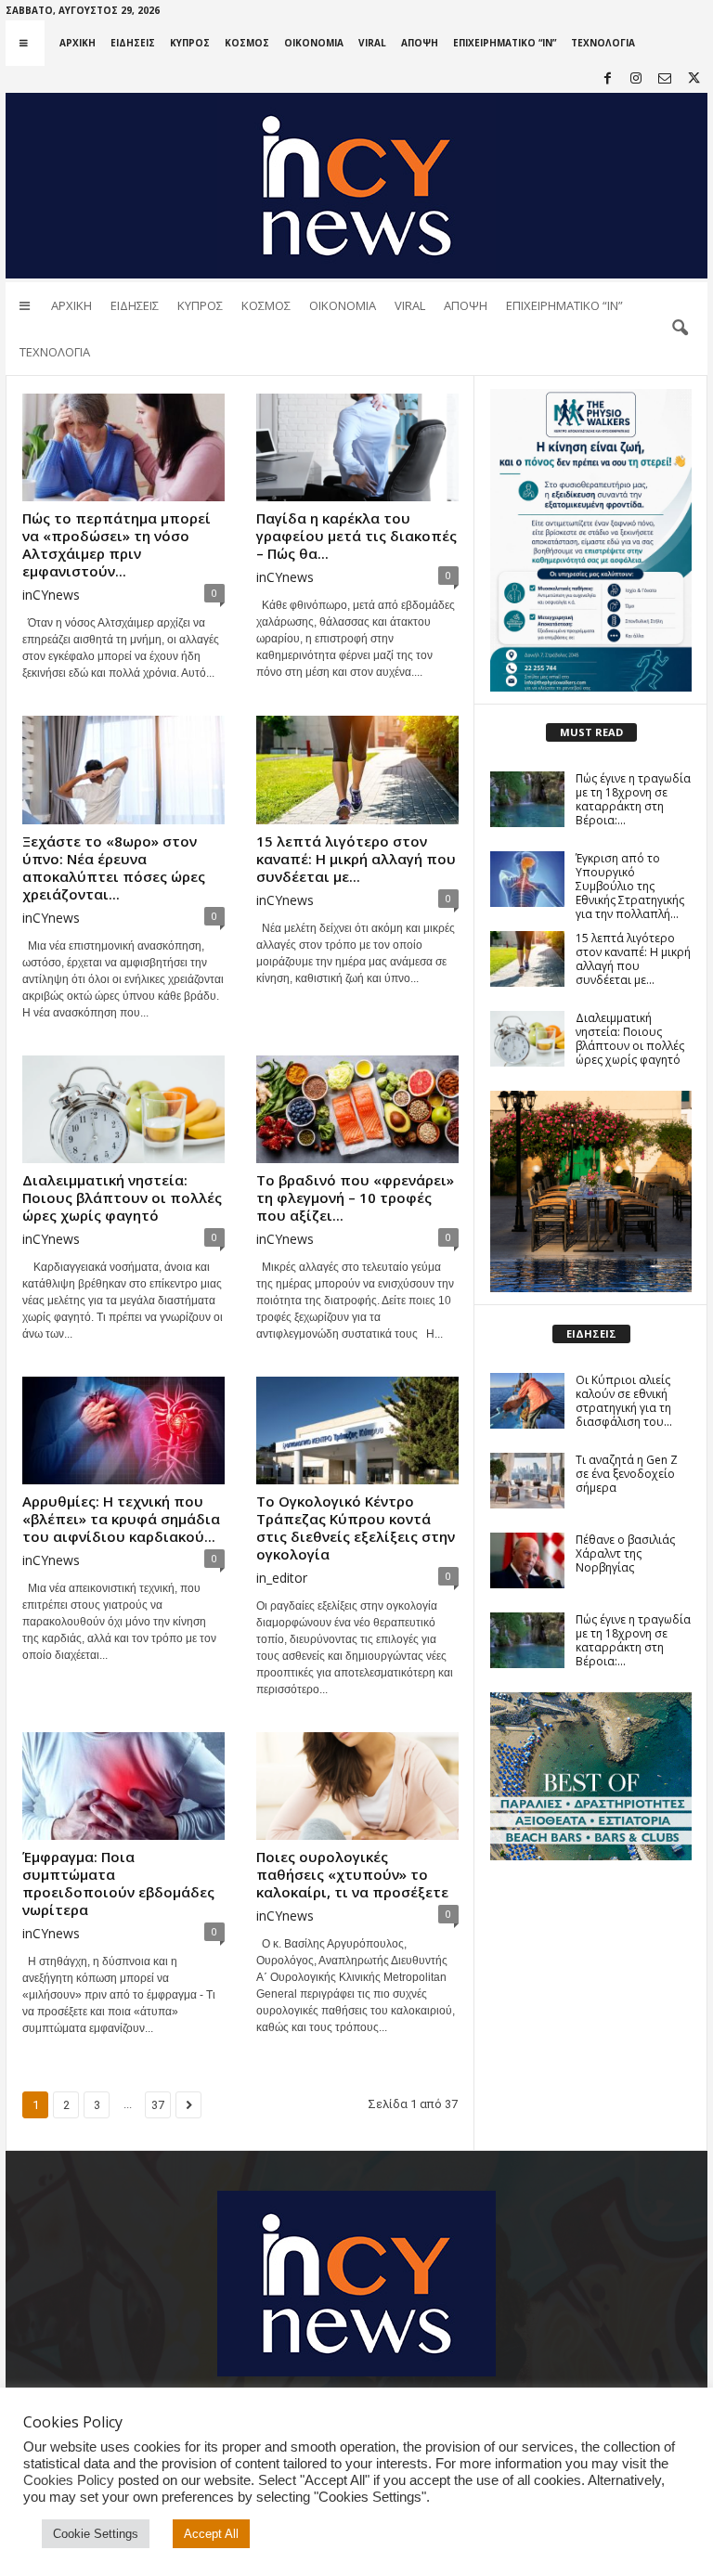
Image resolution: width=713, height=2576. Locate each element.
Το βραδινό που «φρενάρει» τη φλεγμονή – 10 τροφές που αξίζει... (355, 1197)
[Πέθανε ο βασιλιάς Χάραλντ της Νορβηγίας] (527, 1560)
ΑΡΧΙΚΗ (78, 43)
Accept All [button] (211, 2534)
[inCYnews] (356, 186)
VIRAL (372, 43)
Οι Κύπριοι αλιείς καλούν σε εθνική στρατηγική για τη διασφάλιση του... (624, 1401)
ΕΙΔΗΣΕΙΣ (133, 43)
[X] (694, 79)
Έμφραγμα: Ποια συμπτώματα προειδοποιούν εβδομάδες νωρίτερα (118, 1883)
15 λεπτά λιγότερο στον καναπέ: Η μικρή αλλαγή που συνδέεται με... (356, 859)
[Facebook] (607, 79)
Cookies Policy (69, 2480)
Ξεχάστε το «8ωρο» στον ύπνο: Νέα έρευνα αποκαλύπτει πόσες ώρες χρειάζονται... (114, 867)
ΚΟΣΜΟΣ (247, 43)
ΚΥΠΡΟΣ (190, 43)
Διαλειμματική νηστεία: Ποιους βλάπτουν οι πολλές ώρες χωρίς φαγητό (122, 1197)
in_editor (282, 1578)
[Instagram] (636, 79)
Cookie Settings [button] (96, 2534)
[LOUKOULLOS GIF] (591, 1191)
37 (158, 2105)
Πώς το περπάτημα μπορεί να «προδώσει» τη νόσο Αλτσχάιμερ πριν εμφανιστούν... (117, 544)
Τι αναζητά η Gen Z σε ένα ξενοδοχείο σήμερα (627, 1474)
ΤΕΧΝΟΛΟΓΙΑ (603, 43)
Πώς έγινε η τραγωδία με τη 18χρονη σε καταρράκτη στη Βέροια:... (633, 799)
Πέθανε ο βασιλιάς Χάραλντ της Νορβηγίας (625, 1553)
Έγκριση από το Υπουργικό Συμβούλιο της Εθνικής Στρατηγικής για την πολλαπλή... (630, 886)
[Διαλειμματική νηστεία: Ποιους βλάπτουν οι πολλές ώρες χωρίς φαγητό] (123, 1109)
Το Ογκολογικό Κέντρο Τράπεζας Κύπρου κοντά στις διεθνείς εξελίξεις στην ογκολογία (356, 1527)
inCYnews (51, 595)
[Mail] (665, 79)
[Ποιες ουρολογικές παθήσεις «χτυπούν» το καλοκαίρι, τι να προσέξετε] (357, 1786)
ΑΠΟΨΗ (420, 43)
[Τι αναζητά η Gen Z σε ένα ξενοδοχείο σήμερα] (527, 1481)
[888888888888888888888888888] (591, 540)
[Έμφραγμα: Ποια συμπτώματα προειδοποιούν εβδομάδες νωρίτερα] (123, 1786)
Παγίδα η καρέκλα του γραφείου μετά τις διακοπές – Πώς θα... (356, 536)
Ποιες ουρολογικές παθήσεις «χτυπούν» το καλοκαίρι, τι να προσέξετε (352, 1874)
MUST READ (591, 732)
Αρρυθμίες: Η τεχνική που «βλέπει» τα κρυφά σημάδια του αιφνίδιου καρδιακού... (121, 1519)
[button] (680, 329)
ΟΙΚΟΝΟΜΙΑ (314, 43)
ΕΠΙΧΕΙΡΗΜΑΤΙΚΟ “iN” (505, 43)
